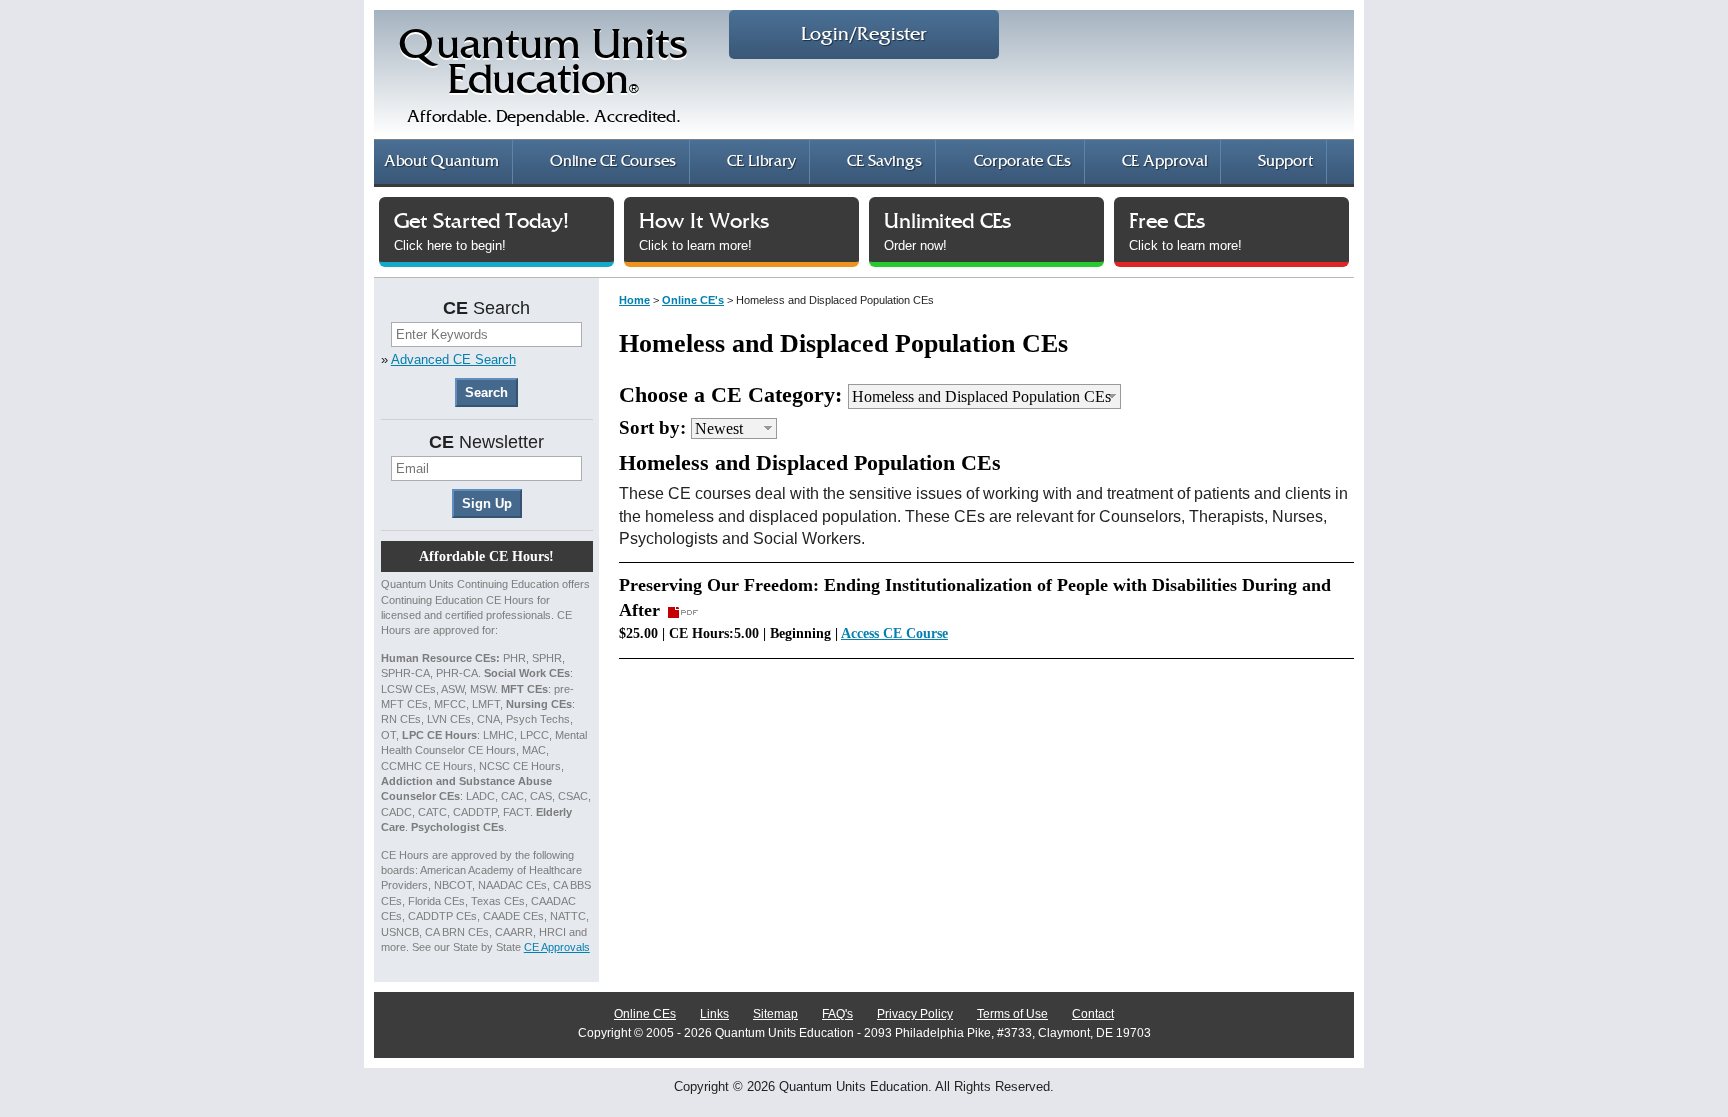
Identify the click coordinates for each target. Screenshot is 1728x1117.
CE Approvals (557, 947)
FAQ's (837, 1014)
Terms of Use (1012, 1014)
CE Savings (884, 161)
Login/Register (864, 34)
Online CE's (693, 300)
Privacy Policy (915, 1014)
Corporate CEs (1022, 161)
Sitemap (775, 1014)
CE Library (761, 161)
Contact (1093, 1014)
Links (714, 1014)
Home (634, 300)
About (441, 161)
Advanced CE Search (453, 359)
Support (1285, 161)
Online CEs (645, 1014)
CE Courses (613, 161)
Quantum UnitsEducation (543, 76)
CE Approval (1164, 161)
